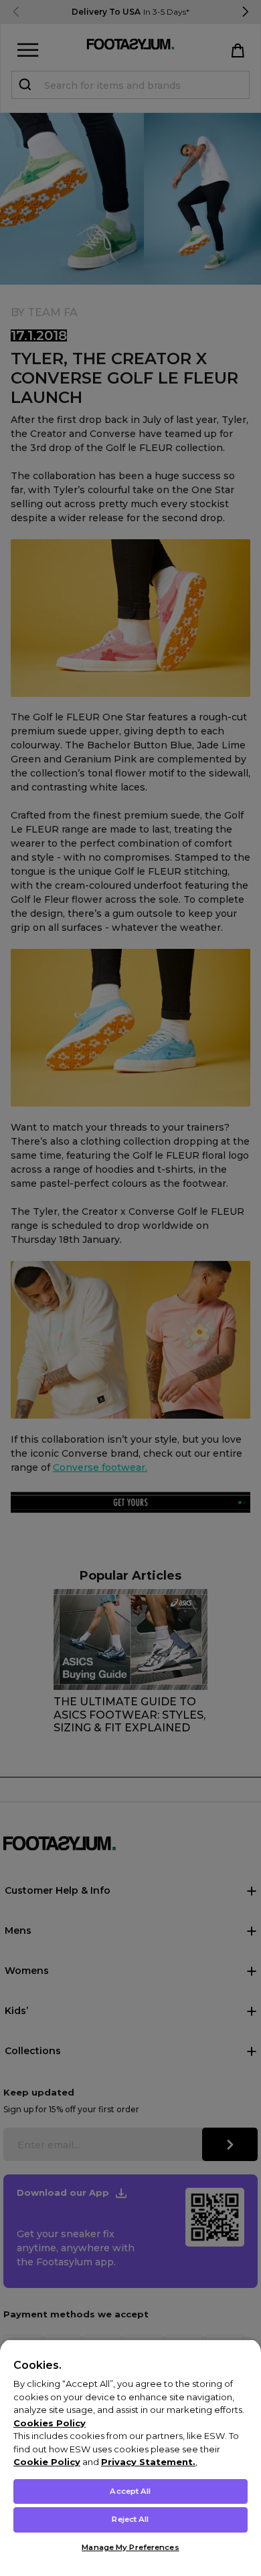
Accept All (130, 2491)
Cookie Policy (47, 2462)
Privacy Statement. (148, 2462)
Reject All (130, 2519)
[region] (130, 2457)
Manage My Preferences (130, 2547)
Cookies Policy (50, 2423)
